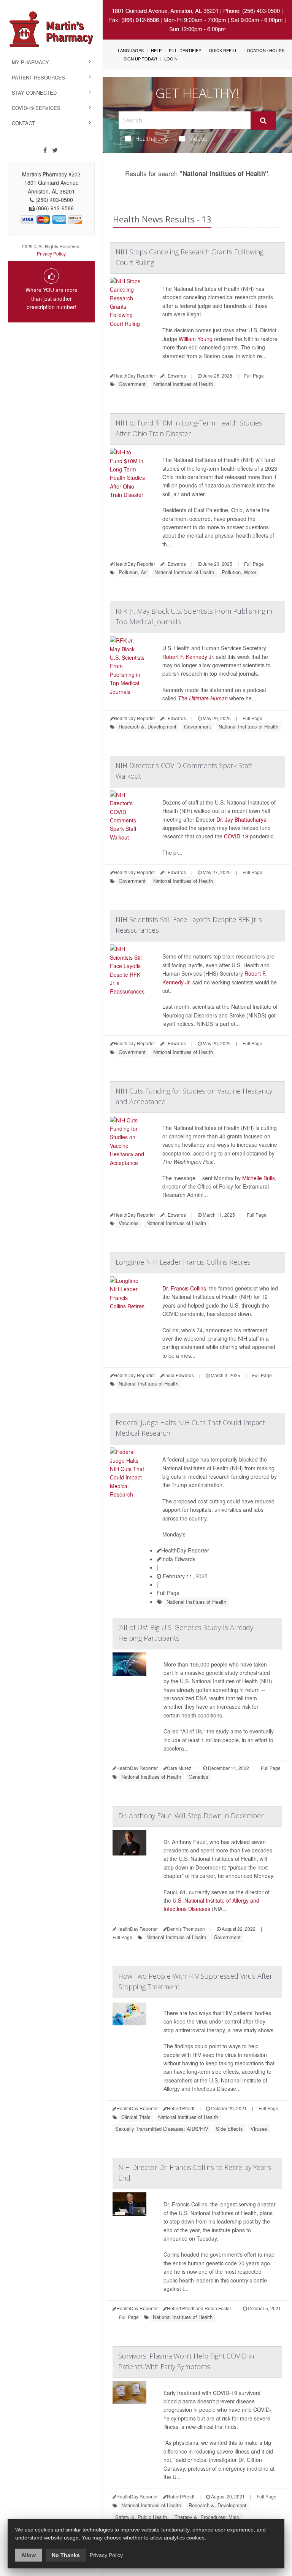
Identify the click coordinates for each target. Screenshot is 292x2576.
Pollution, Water (239, 572)
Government (132, 384)
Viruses (259, 2129)
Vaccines (129, 1223)
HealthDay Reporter (185, 1550)
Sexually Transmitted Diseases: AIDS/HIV (162, 2129)
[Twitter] (55, 150)
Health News (152, 138)
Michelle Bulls (259, 1178)
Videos (198, 138)
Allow (29, 2555)
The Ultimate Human (203, 698)
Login (171, 59)
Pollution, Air (133, 572)
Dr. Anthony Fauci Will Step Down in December (191, 1816)
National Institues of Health (183, 384)
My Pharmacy (30, 62)
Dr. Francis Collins (184, 1288)
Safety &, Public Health (141, 2517)
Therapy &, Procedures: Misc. (208, 2517)
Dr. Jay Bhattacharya (241, 819)
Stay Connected (34, 93)
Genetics (198, 1777)
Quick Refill (223, 50)
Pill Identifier (185, 50)
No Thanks (66, 2555)
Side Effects (229, 2129)
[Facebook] (45, 150)
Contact (23, 123)
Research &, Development (148, 726)
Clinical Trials (136, 2117)
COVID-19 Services (36, 108)
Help (156, 50)
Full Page (254, 375)
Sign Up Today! (140, 59)
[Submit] (263, 121)
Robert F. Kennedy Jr (188, 657)
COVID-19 (236, 836)
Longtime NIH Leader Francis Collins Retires (183, 1262)
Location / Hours (264, 50)
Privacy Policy (51, 253)
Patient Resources (38, 77)
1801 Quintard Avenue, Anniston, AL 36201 (165, 10)
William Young (196, 339)
